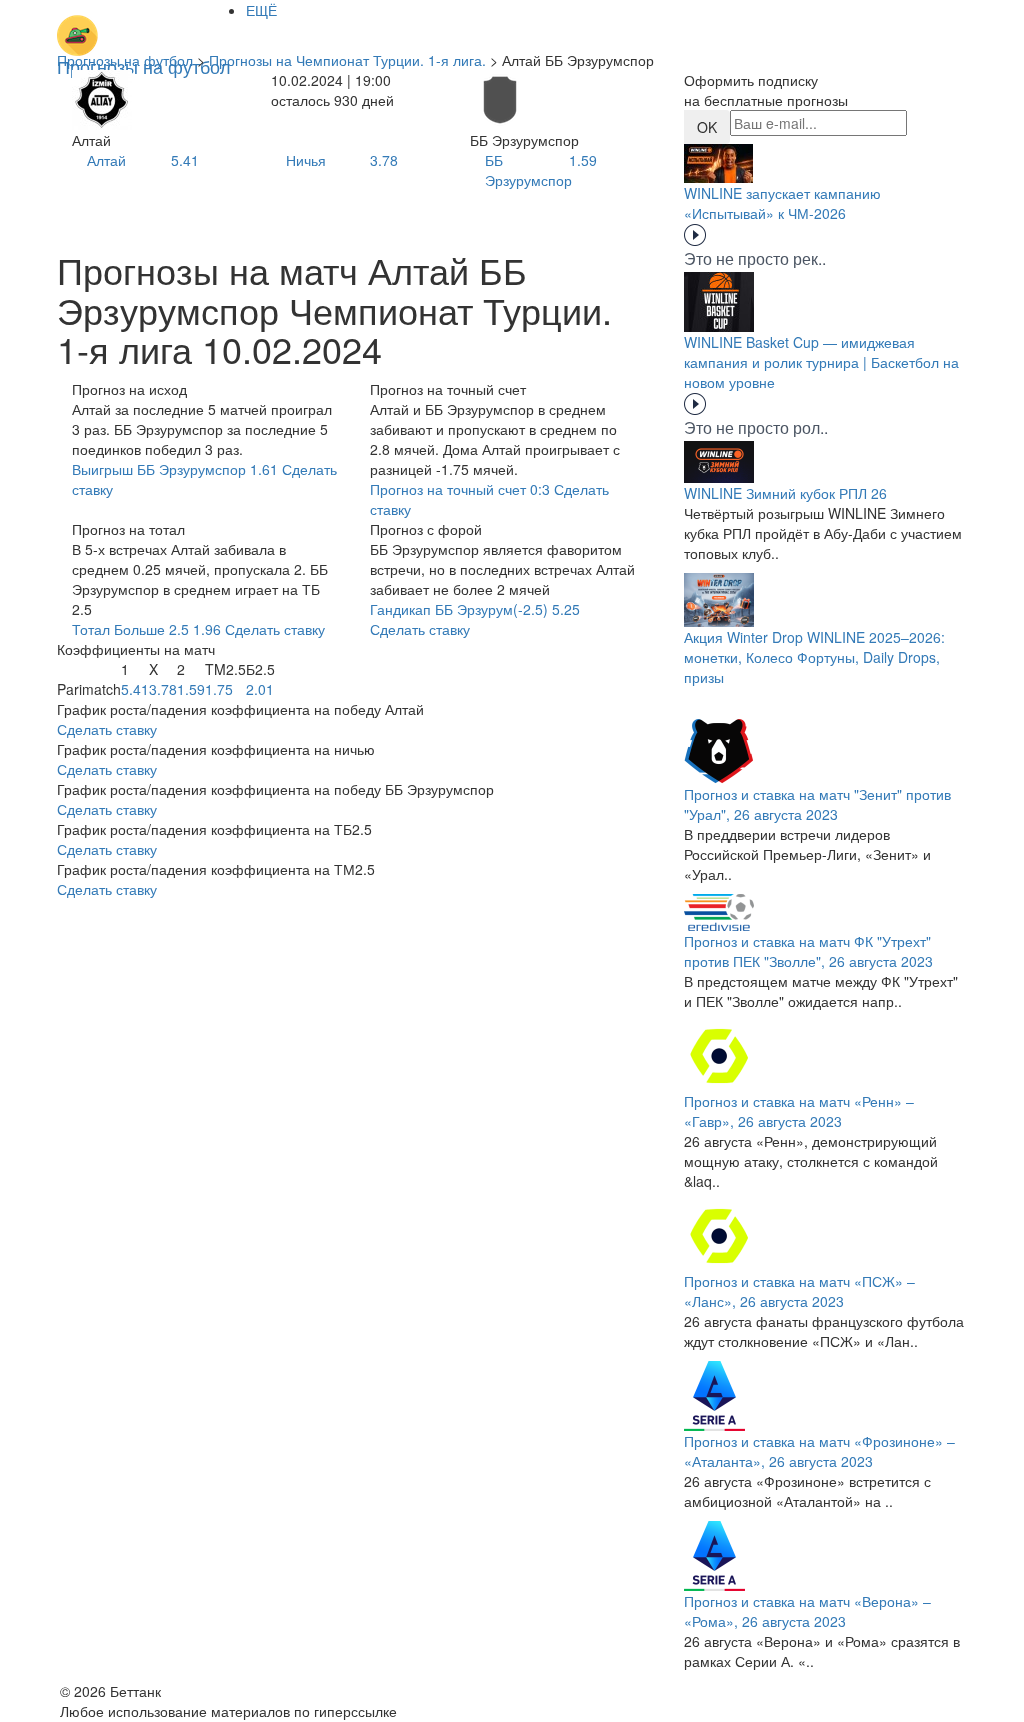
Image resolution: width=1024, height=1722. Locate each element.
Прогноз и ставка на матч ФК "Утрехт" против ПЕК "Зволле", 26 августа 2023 (808, 951)
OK (707, 127)
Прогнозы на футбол (125, 60)
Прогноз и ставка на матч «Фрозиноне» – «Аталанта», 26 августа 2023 (819, 1451)
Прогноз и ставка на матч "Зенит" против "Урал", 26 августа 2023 (817, 804)
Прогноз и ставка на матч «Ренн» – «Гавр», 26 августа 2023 (799, 1111)
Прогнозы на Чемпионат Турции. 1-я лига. (347, 60)
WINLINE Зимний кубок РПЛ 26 (785, 493)
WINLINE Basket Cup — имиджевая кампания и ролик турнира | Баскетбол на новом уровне (821, 362)
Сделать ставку (107, 729)
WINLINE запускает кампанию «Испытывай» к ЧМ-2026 (782, 203)
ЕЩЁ (261, 10)
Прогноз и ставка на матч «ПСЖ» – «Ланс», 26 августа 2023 (799, 1291)
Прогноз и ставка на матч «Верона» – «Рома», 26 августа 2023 (807, 1611)
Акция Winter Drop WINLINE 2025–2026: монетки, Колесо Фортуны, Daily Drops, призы (814, 657)
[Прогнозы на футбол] (144, 25)
